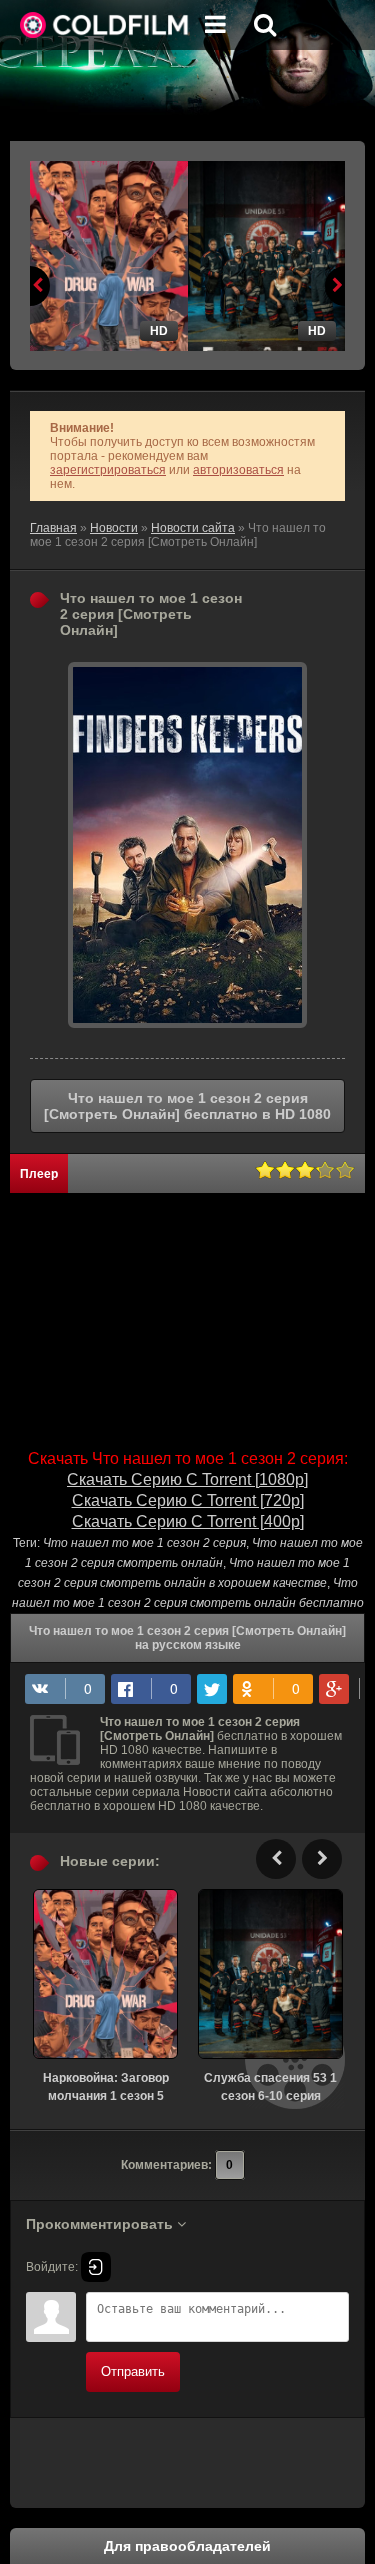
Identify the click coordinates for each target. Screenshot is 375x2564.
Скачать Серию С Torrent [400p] (188, 1521)
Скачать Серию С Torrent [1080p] (187, 1479)
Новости (114, 528)
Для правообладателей (187, 2546)
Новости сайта (193, 528)
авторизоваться (238, 470)
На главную (105, 25)
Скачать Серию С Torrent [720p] (188, 1500)
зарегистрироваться (108, 470)
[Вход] (96, 2267)
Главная (53, 528)
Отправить (133, 2371)
